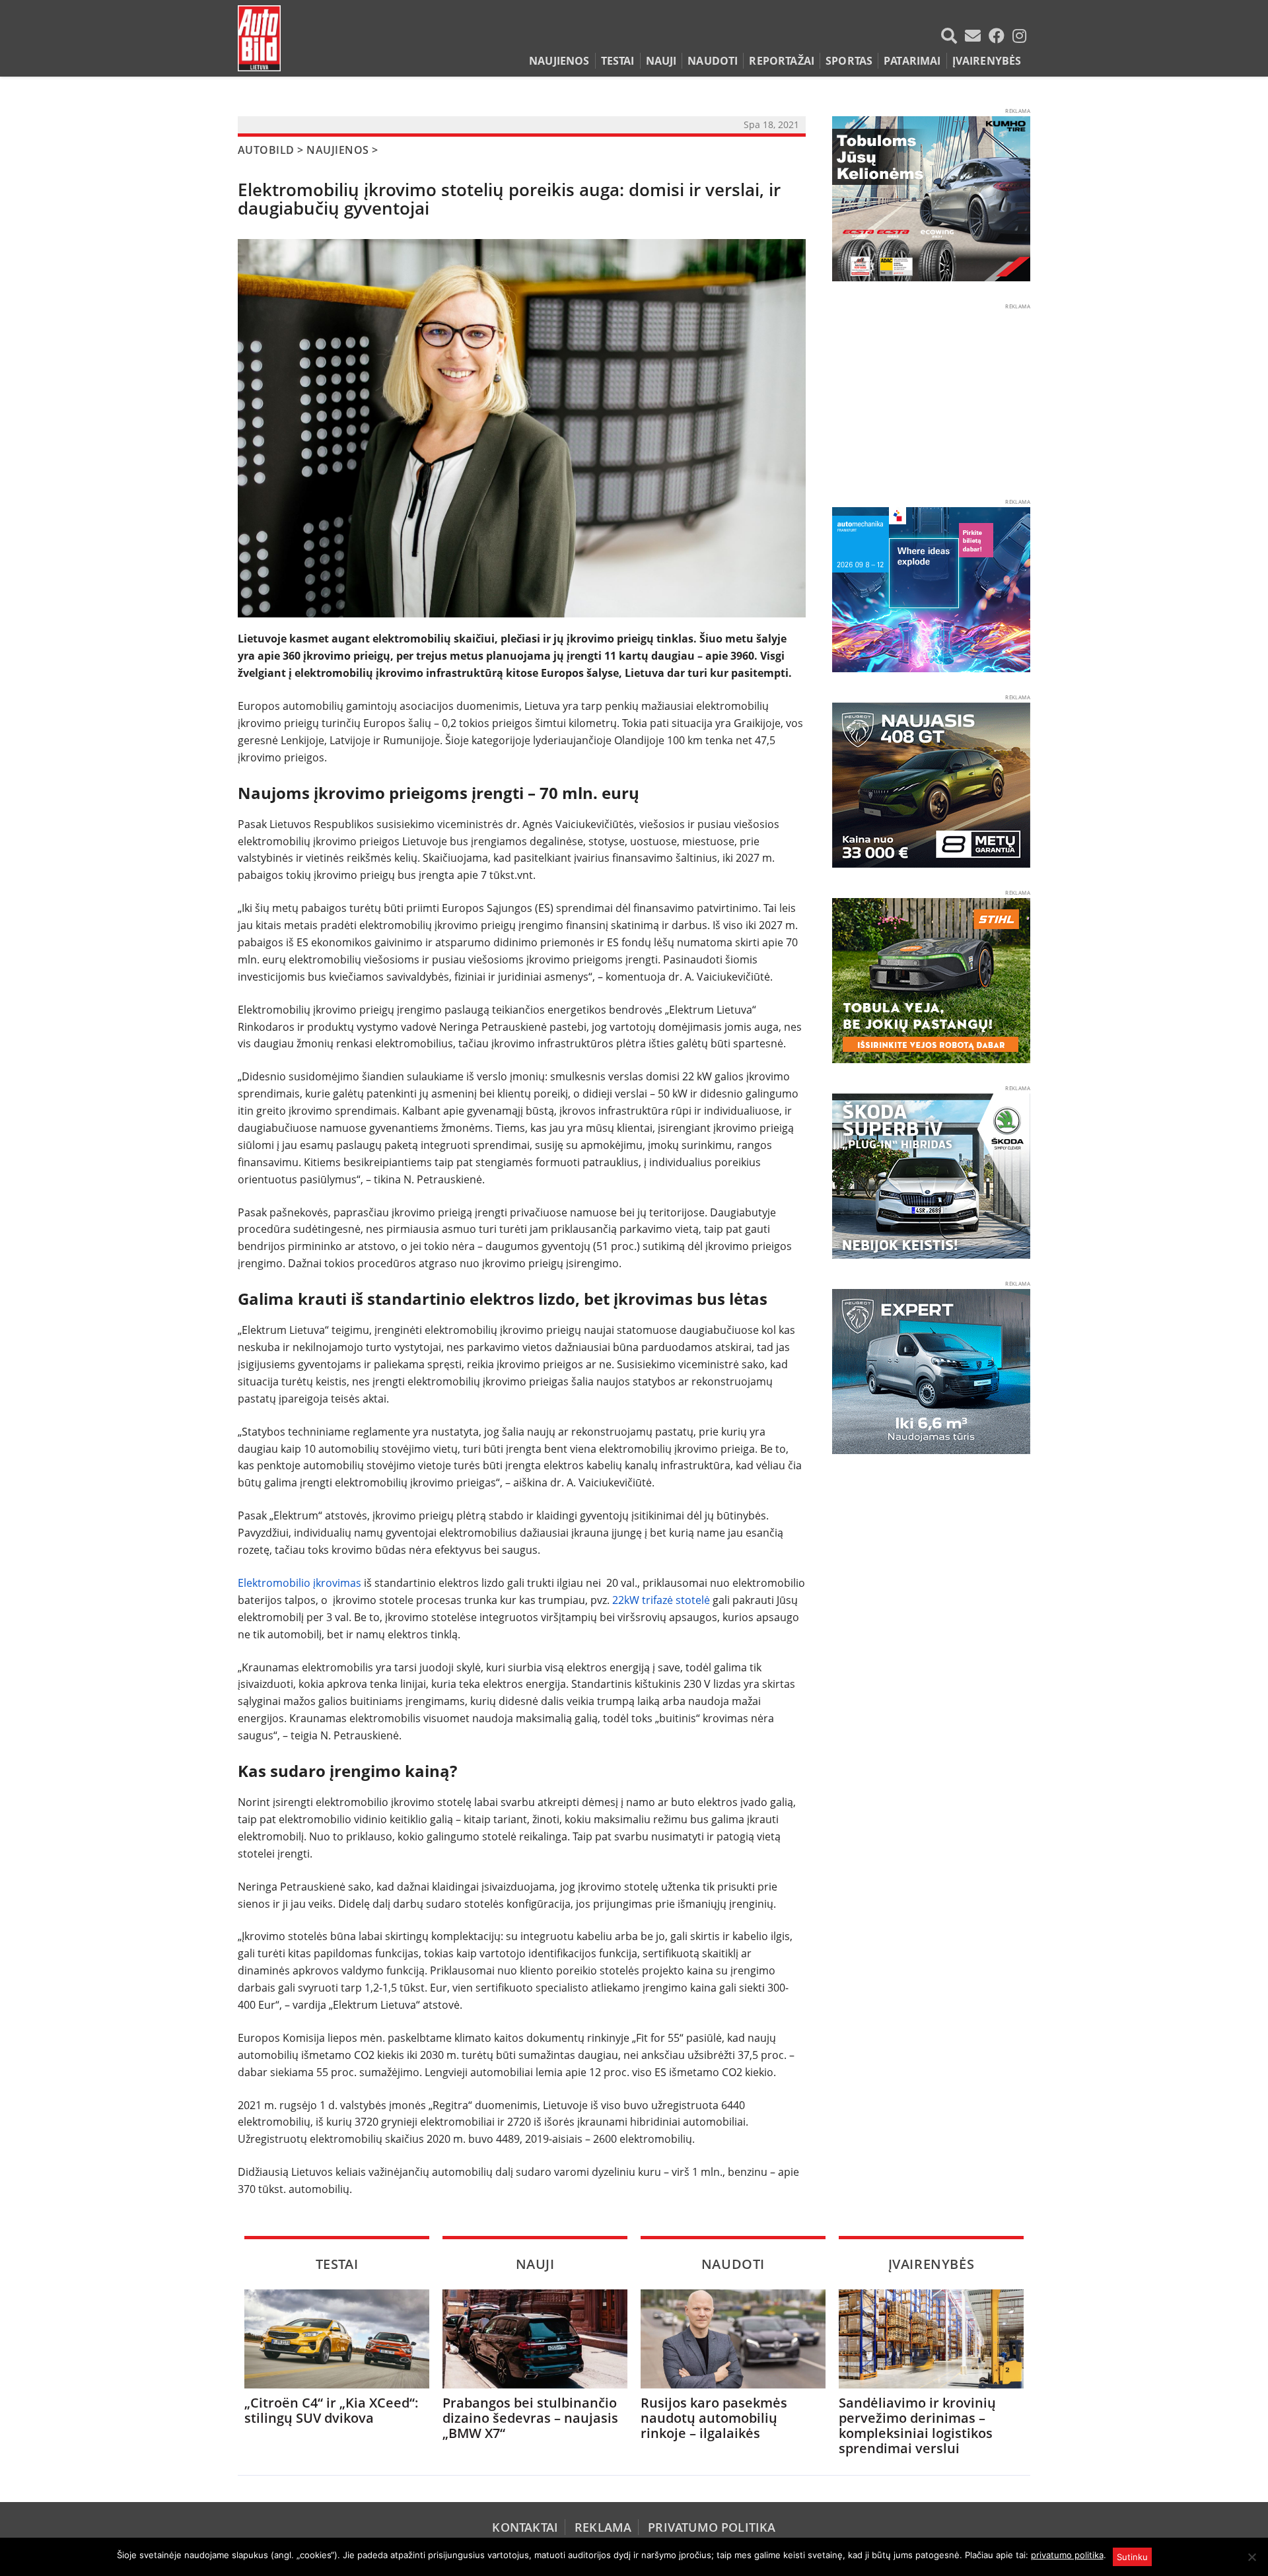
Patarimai (912, 61)
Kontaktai (525, 2527)
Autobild (266, 150)
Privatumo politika (712, 2527)
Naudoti (713, 61)
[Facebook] (999, 36)
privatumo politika (1067, 2555)
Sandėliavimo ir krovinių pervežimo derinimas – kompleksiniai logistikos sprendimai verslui (917, 2425)
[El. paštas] (975, 36)
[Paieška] (952, 36)
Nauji (661, 61)
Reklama (603, 2527)
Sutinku (1132, 2557)
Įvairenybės (987, 61)
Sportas (849, 61)
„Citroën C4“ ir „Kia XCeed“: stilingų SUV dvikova (332, 2410)
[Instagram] (1019, 36)
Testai (618, 61)
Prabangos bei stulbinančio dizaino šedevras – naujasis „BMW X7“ (530, 2418)
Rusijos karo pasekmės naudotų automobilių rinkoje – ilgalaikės (714, 2418)
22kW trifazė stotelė (661, 1600)
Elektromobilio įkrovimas (299, 1583)
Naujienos (559, 61)
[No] (1251, 2557)
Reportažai (782, 61)
